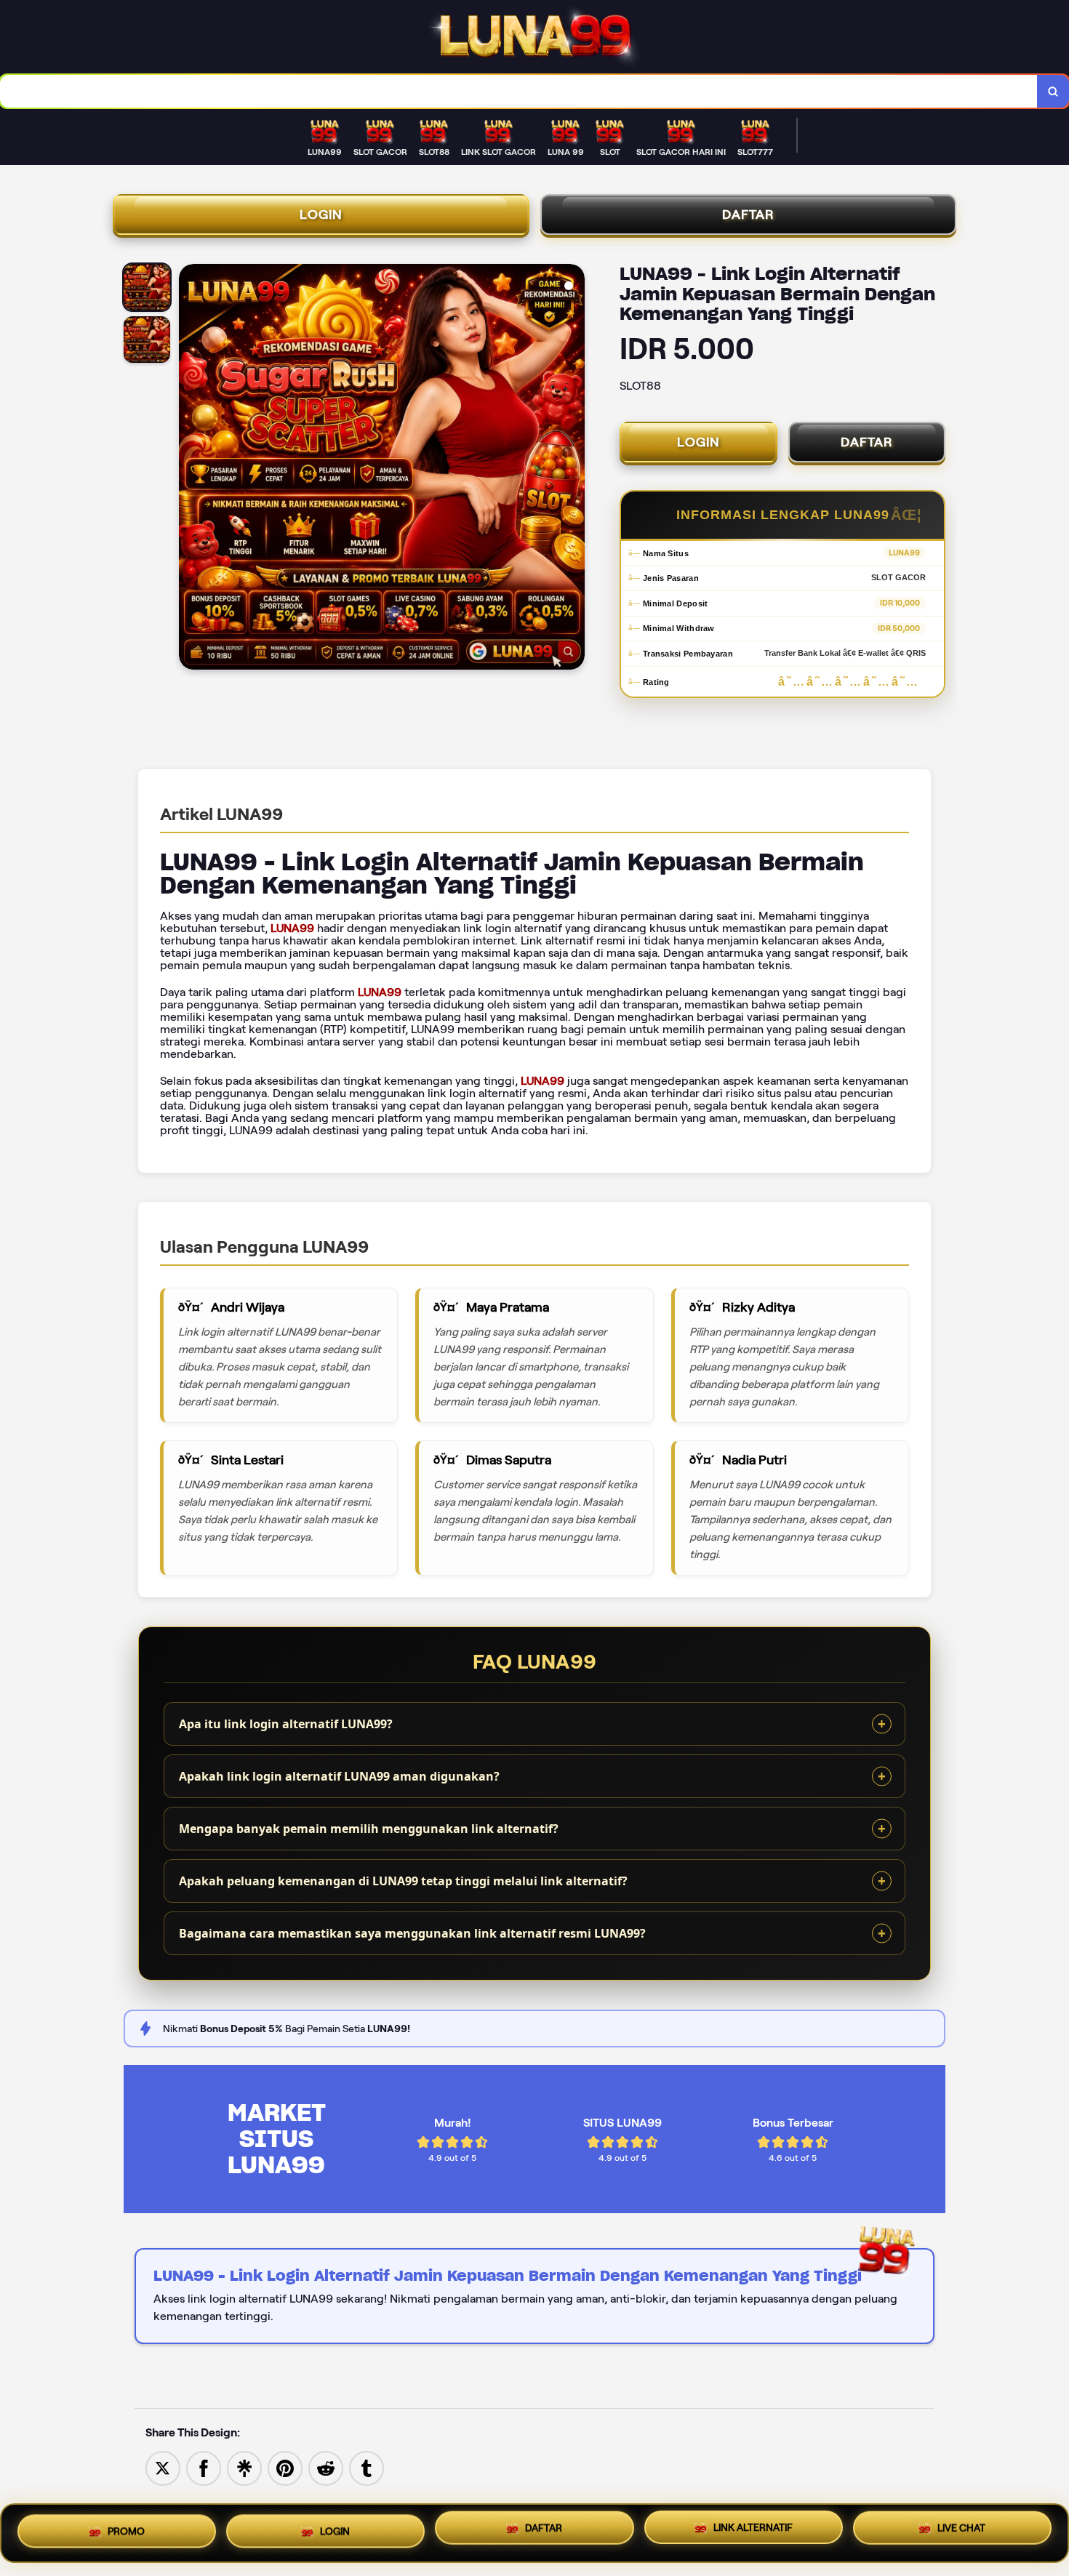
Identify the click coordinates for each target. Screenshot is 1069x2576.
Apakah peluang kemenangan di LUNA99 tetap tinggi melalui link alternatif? (403, 1881)
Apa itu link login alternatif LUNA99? (286, 1724)
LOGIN (321, 214)
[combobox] (519, 91)
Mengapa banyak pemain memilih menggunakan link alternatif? (369, 1829)
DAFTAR (748, 214)
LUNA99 (292, 928)
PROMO (126, 2528)
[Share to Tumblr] (367, 2467)
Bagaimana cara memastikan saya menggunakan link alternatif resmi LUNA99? (412, 1933)
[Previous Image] (191, 469)
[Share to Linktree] (244, 2467)
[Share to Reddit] (326, 2467)
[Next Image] (573, 469)
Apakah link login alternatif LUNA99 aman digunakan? (339, 1776)
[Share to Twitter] (163, 2467)
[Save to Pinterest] (285, 2467)
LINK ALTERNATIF (753, 2533)
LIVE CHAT (961, 2533)
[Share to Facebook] (204, 2467)
